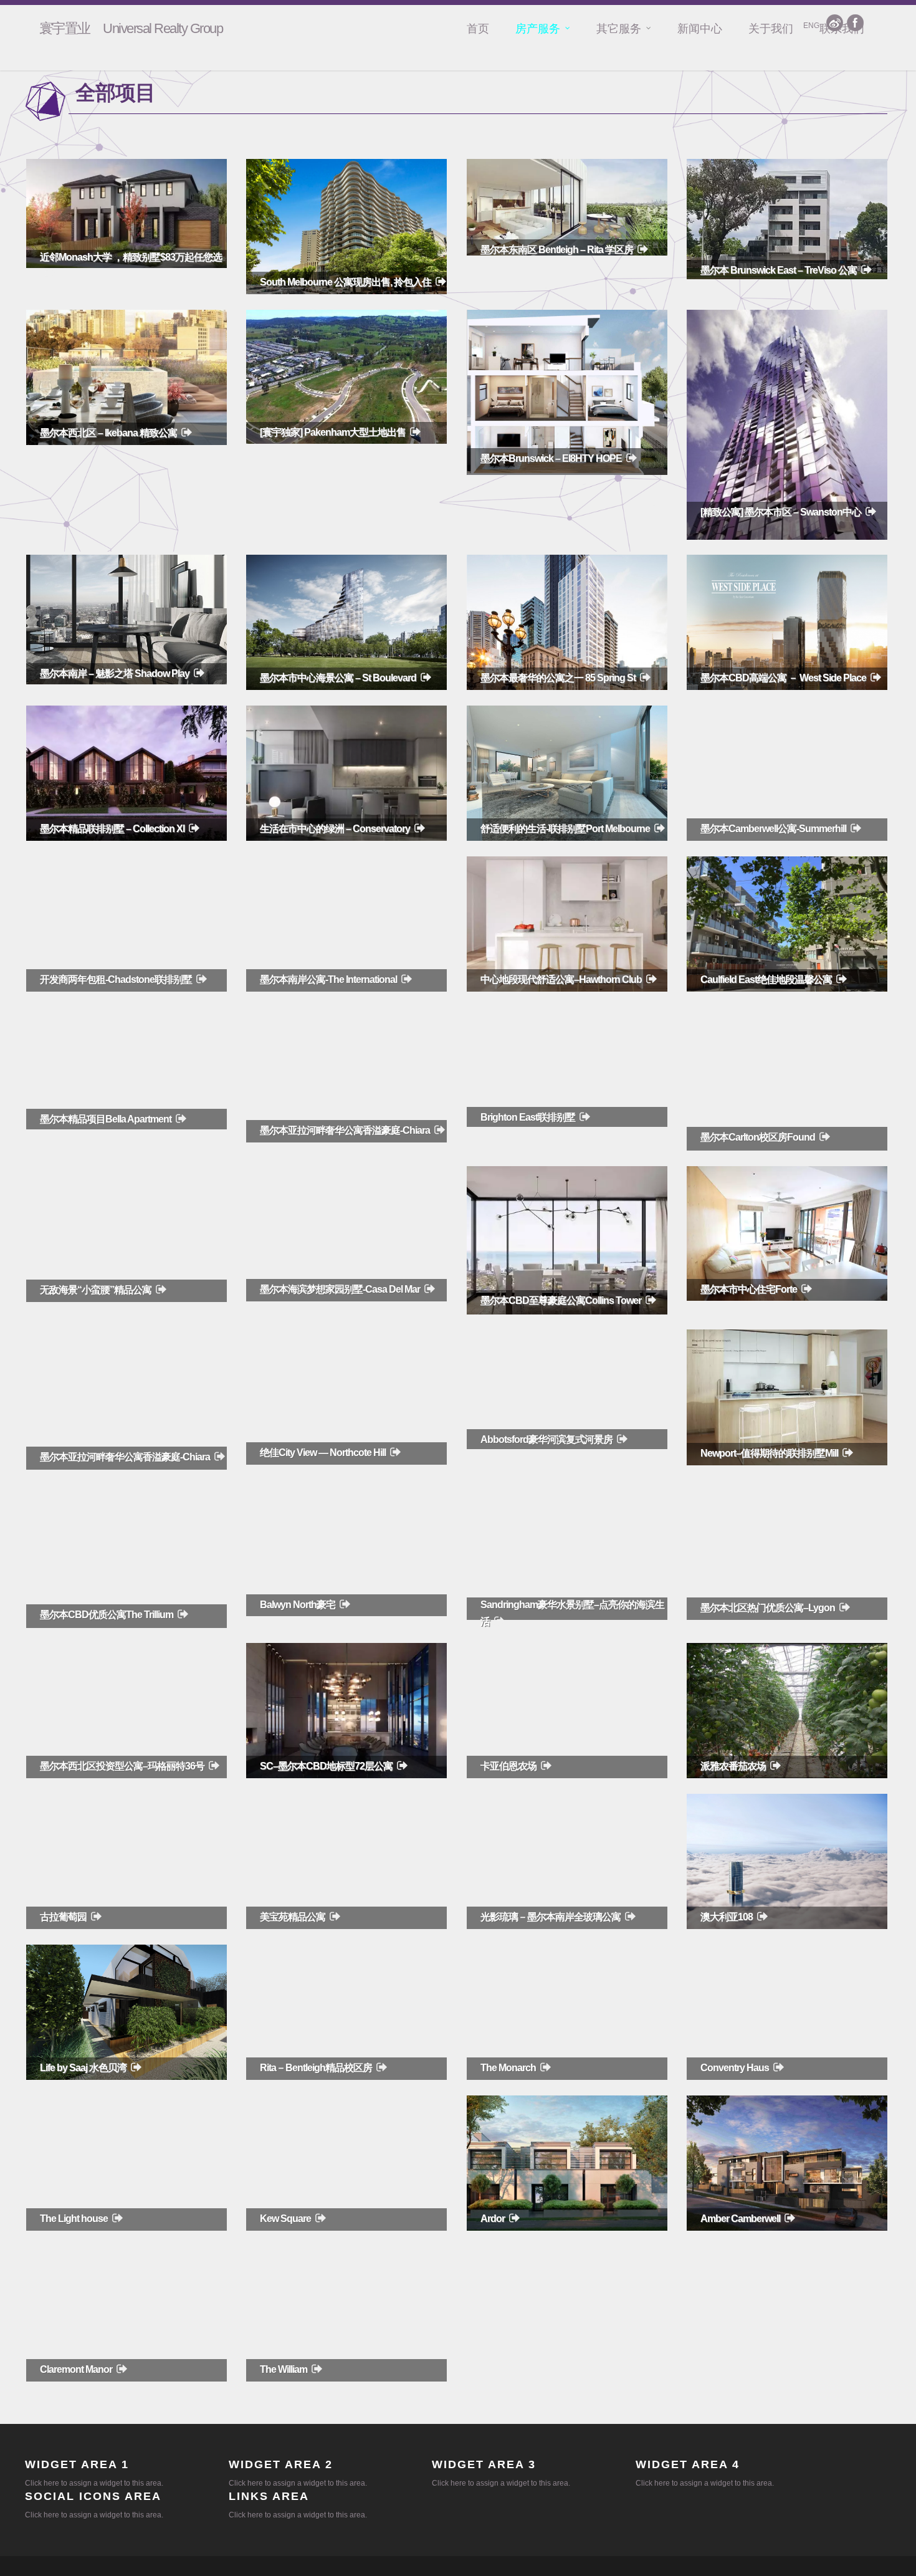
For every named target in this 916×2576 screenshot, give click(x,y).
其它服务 (619, 29)
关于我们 (771, 29)
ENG (811, 26)
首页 (478, 29)
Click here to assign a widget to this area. (94, 2483)
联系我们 (842, 29)
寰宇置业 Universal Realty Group (131, 29)
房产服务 (538, 29)
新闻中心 (700, 29)
